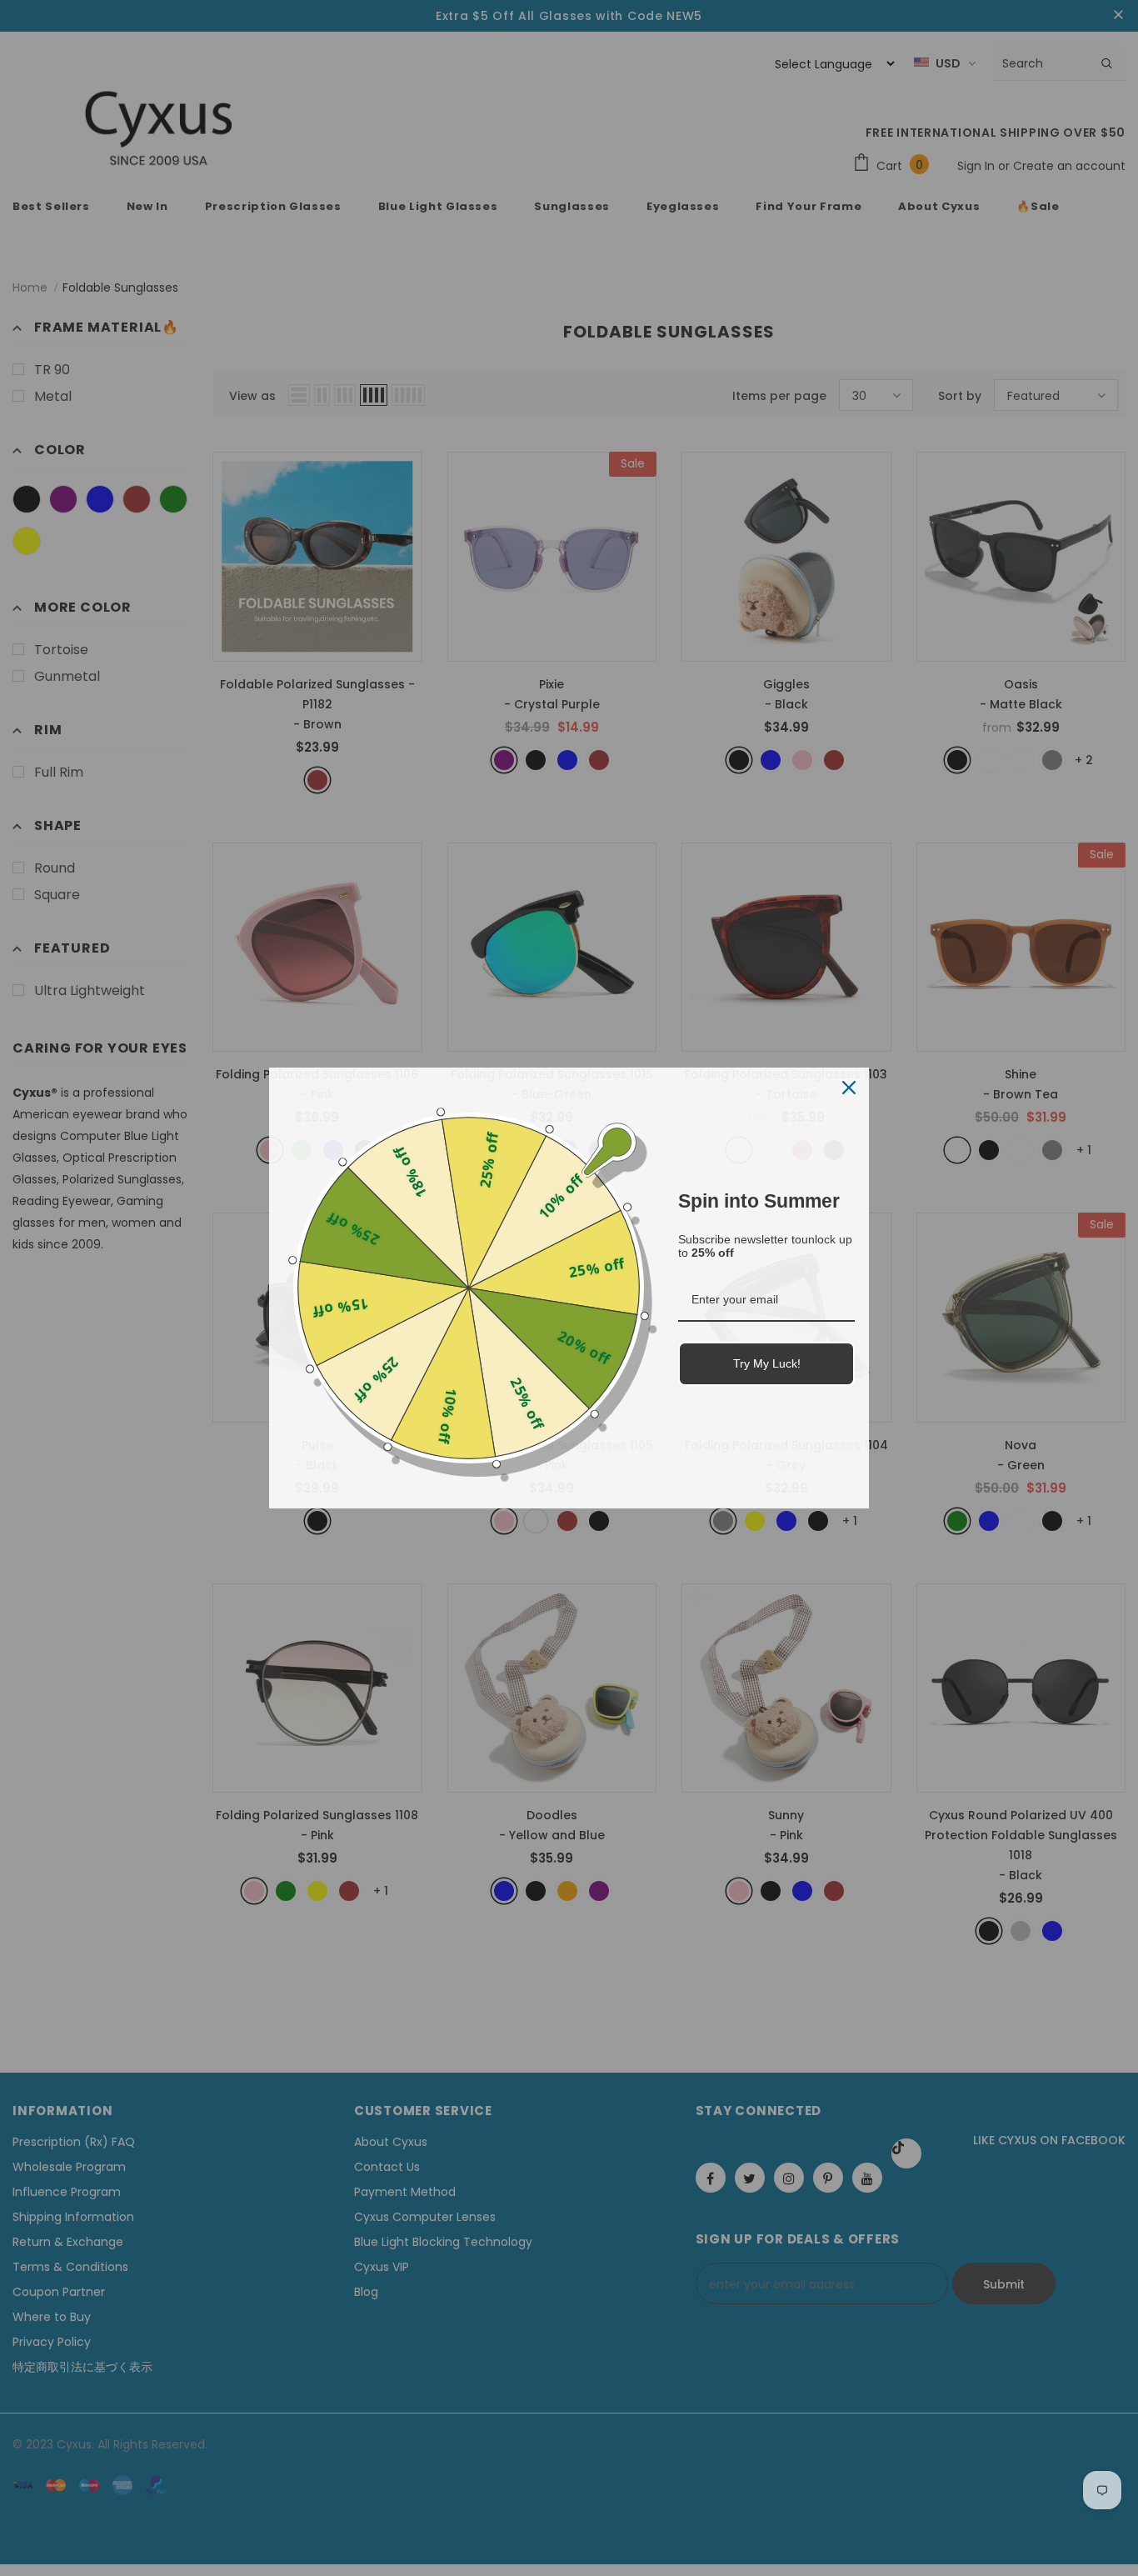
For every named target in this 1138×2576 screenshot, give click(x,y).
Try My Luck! (767, 1363)
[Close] (849, 1088)
